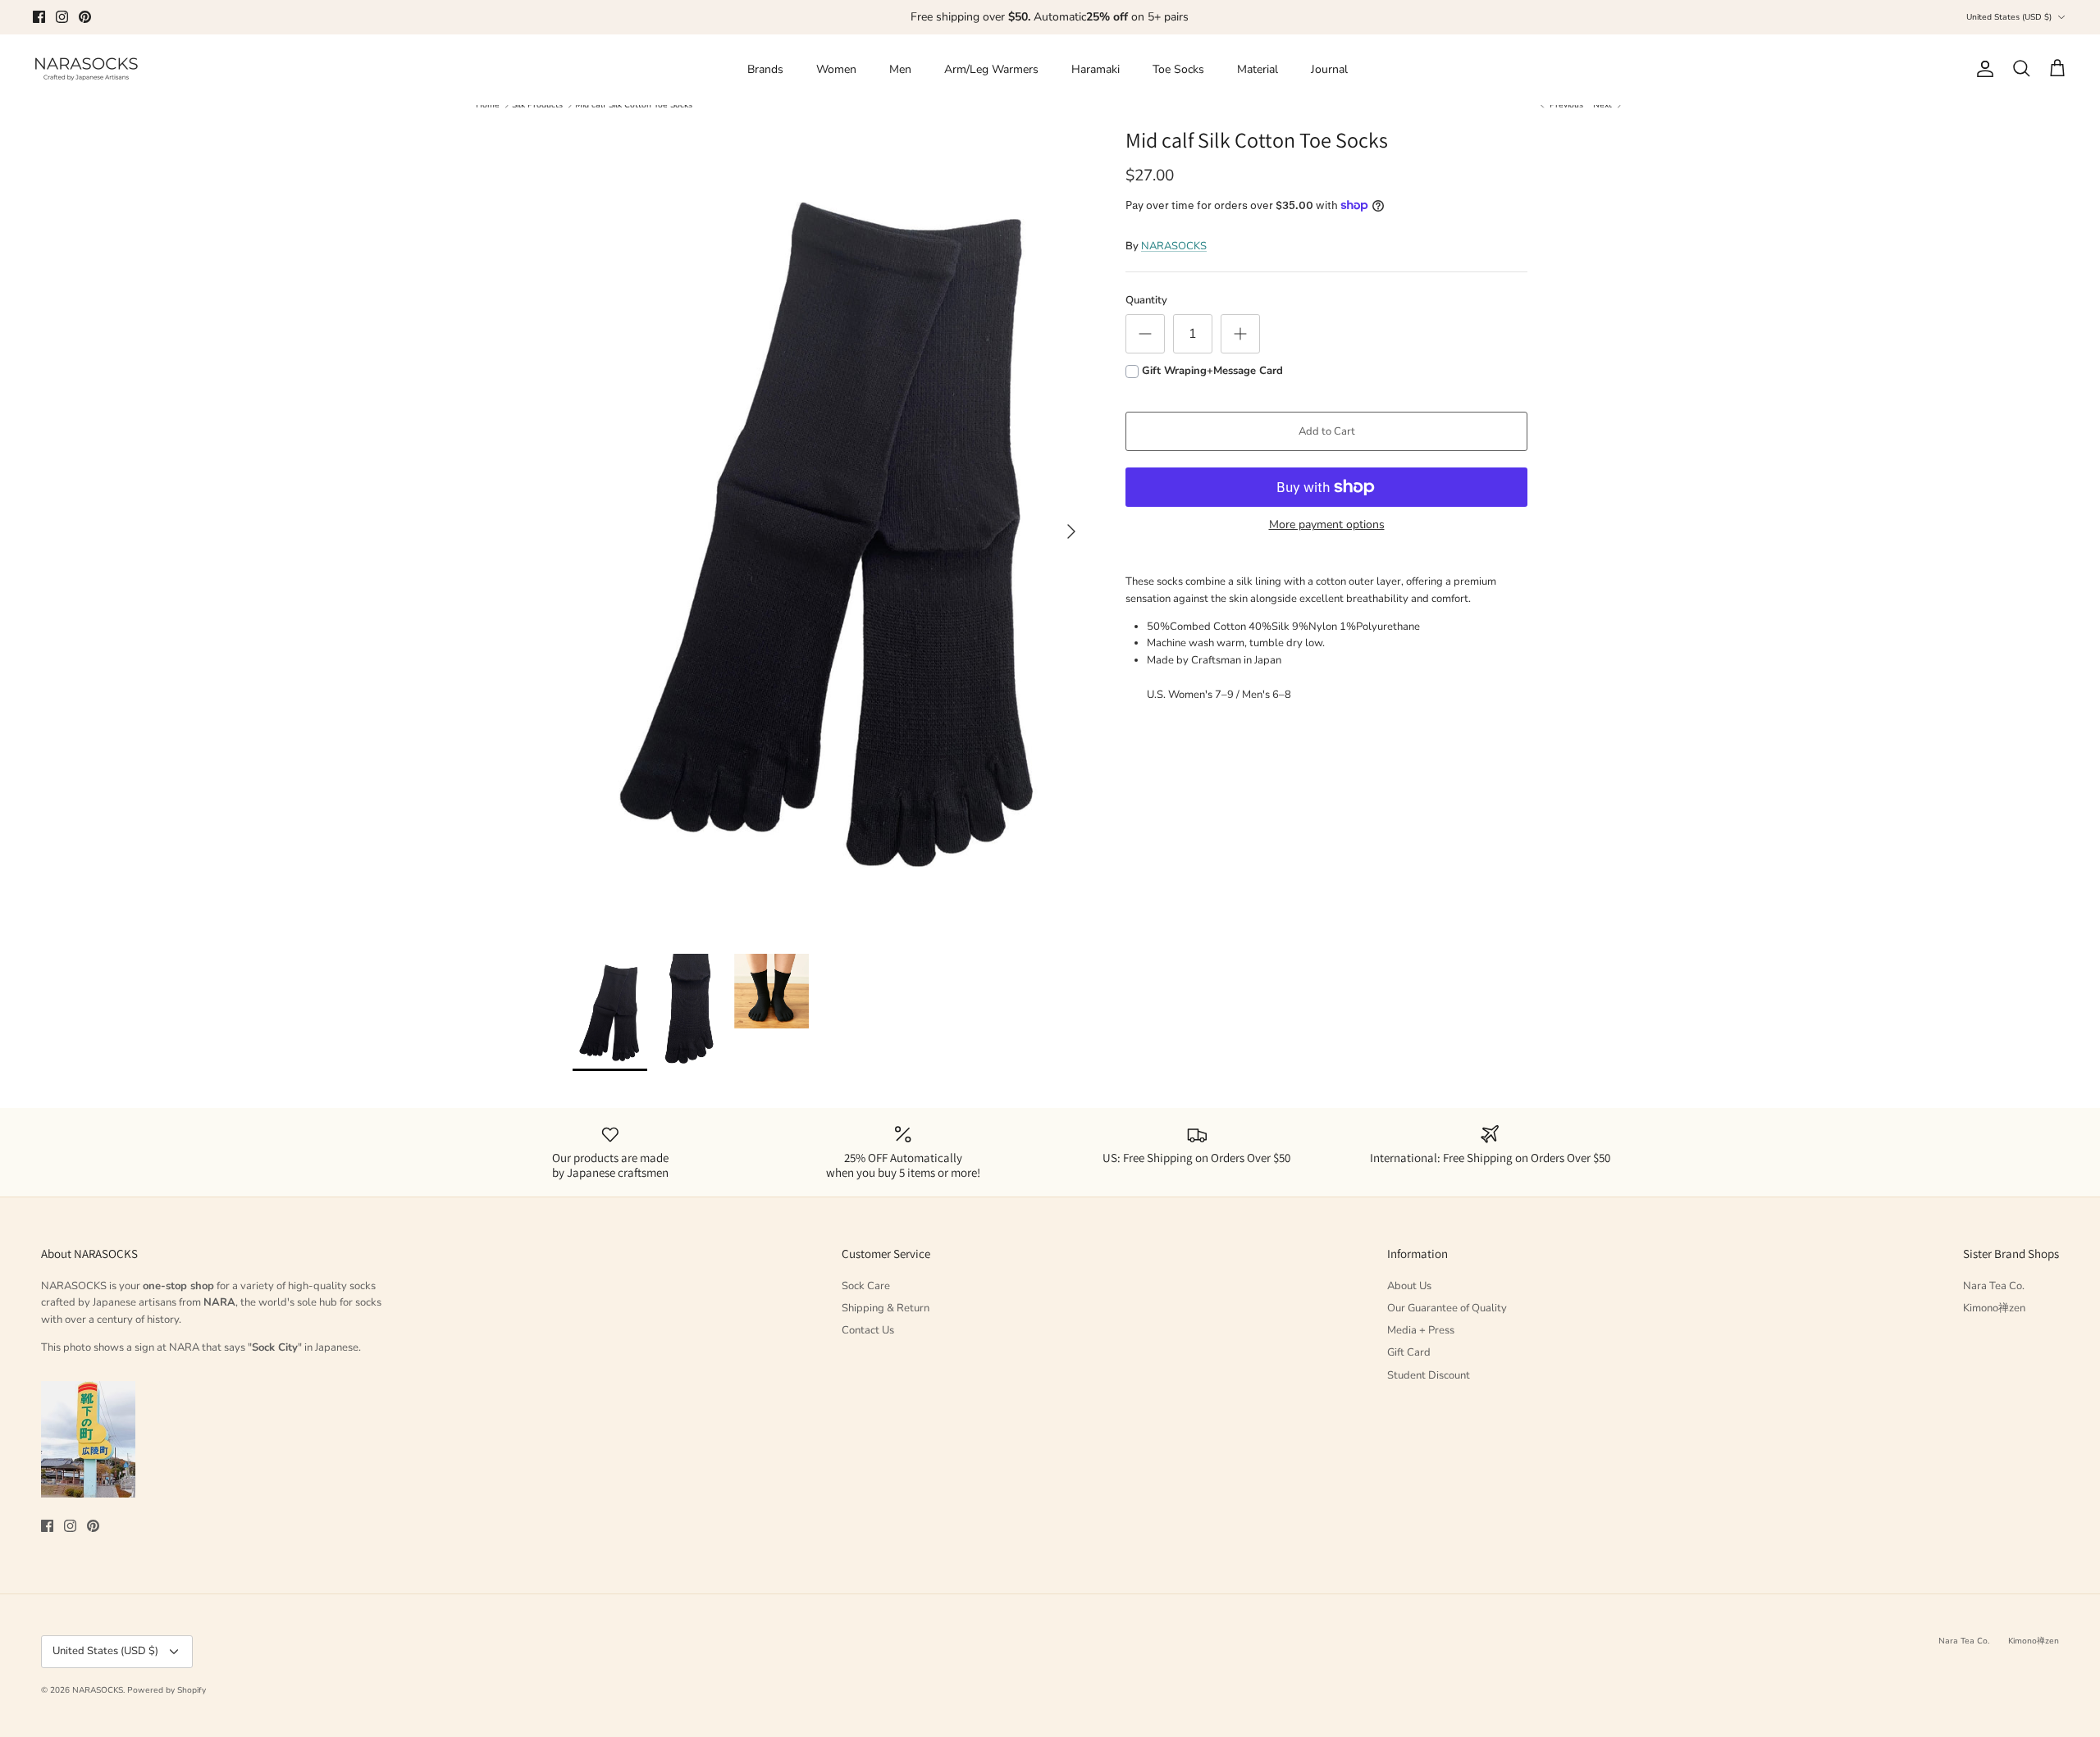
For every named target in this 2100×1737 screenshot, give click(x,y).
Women (836, 69)
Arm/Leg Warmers (991, 69)
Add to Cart (1327, 431)
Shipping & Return (886, 1308)
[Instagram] (62, 17)
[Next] (1071, 531)
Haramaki (1096, 69)
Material (1258, 69)
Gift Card (1409, 1352)
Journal (1329, 69)
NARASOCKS (1174, 246)
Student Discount (1429, 1375)
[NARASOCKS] (86, 69)
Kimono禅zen (1994, 1308)
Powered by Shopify (167, 1690)
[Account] (1982, 69)
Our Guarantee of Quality (1447, 1308)
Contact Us (868, 1330)
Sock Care (866, 1286)
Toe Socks (1178, 69)
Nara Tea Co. (1994, 1286)
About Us (1409, 1286)
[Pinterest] (85, 17)
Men (900, 69)
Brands (765, 69)
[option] (831, 532)
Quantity (1146, 300)
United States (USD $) (2009, 17)
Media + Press (1421, 1330)
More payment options (1327, 525)
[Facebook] (39, 17)
